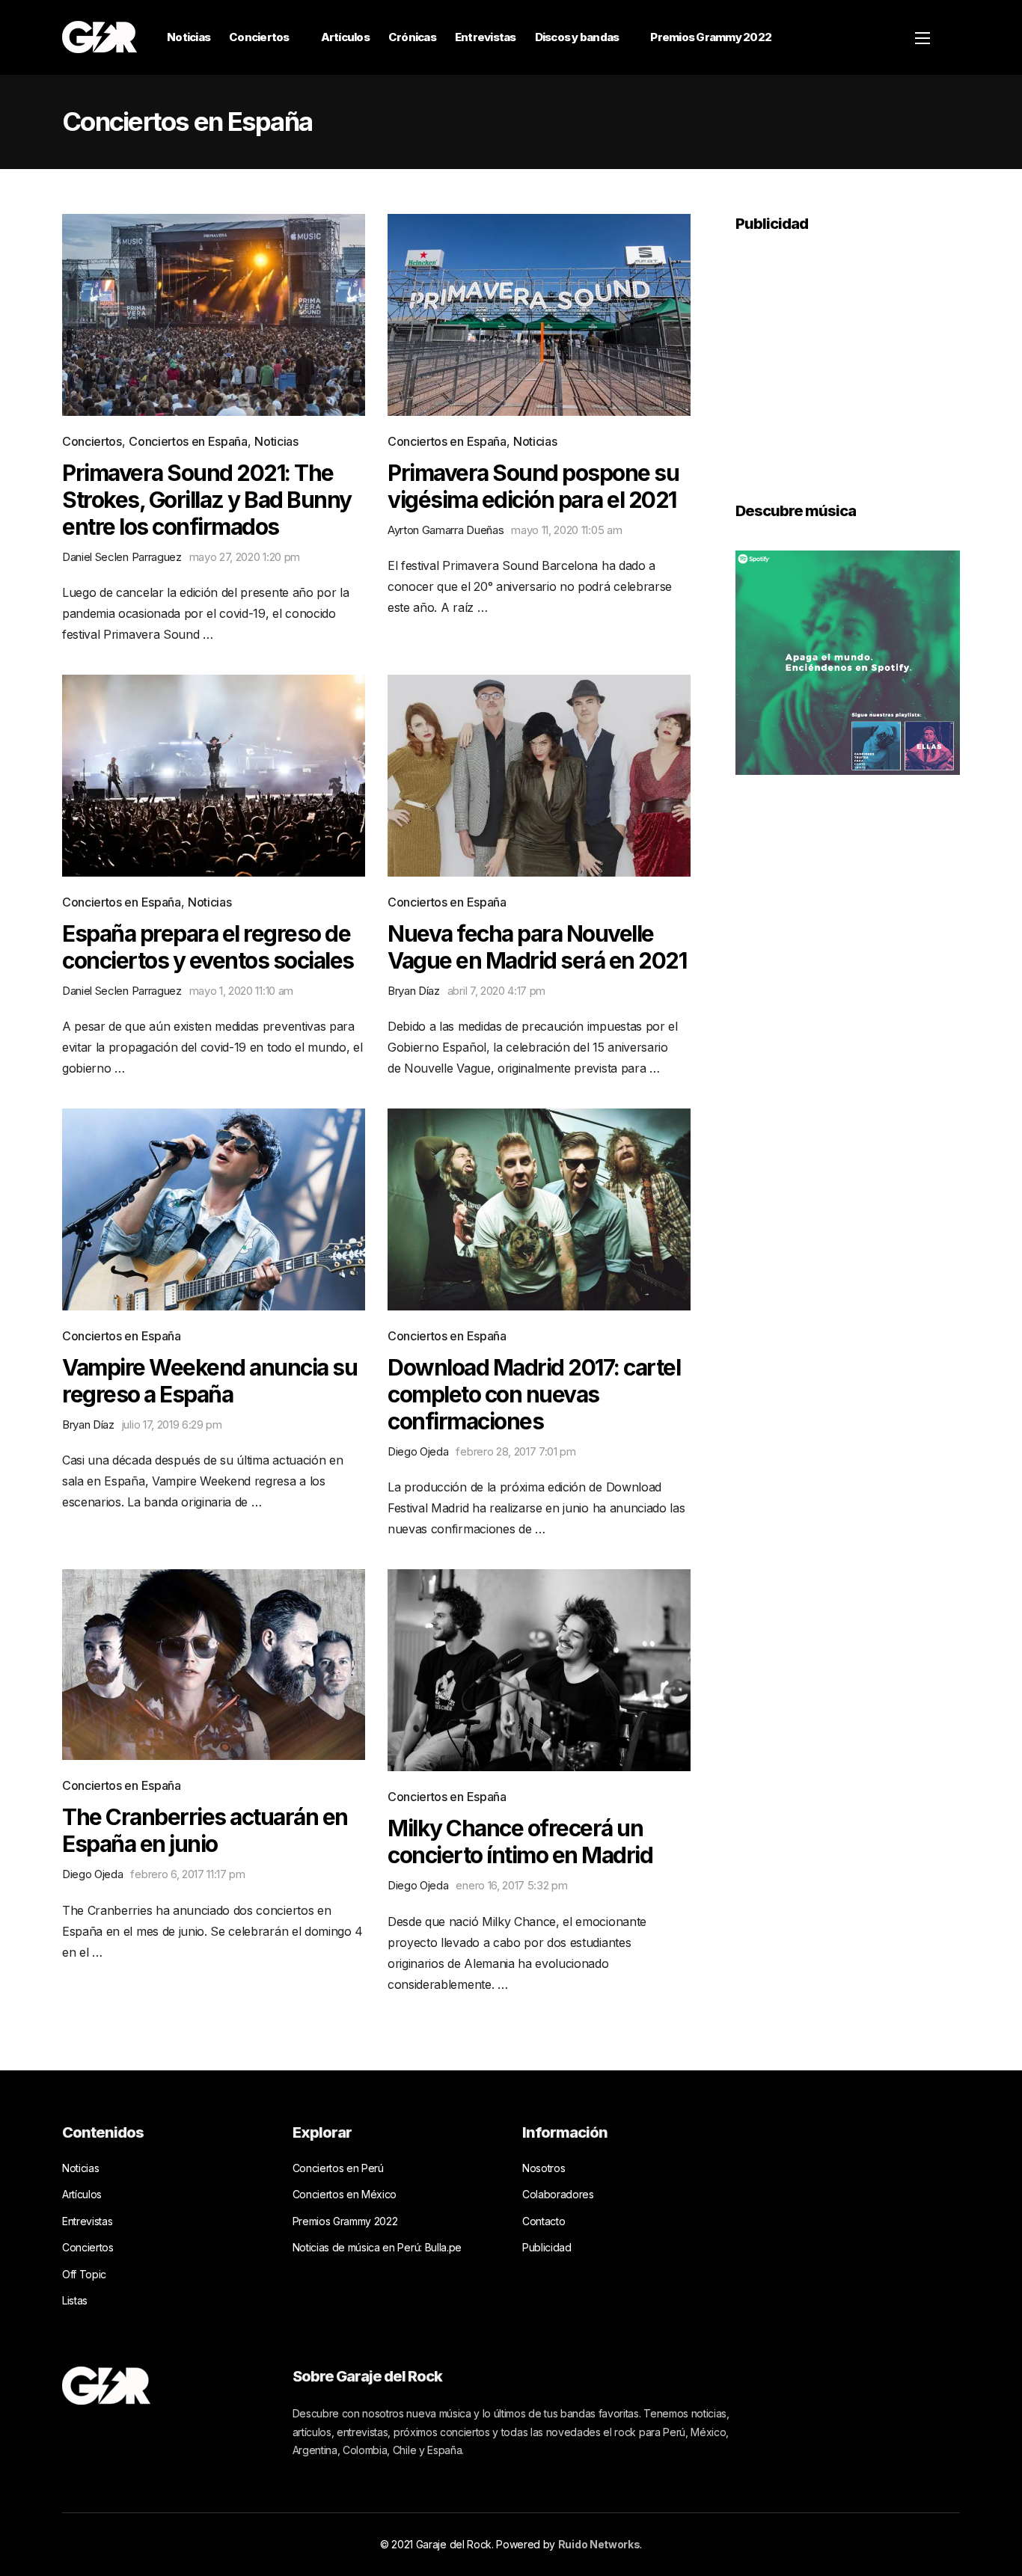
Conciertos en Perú (338, 2168)
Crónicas (412, 37)
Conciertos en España (188, 441)
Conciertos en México (345, 2194)
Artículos (345, 37)
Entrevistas (486, 37)
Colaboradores (558, 2194)
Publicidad (547, 2247)
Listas (75, 2300)
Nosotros (544, 2168)
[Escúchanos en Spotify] (848, 661)
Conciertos (259, 37)
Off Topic (84, 2274)
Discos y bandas (577, 37)
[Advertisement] (848, 357)
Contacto (544, 2221)
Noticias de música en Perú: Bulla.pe (377, 2247)
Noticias (189, 37)
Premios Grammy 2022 (711, 37)
